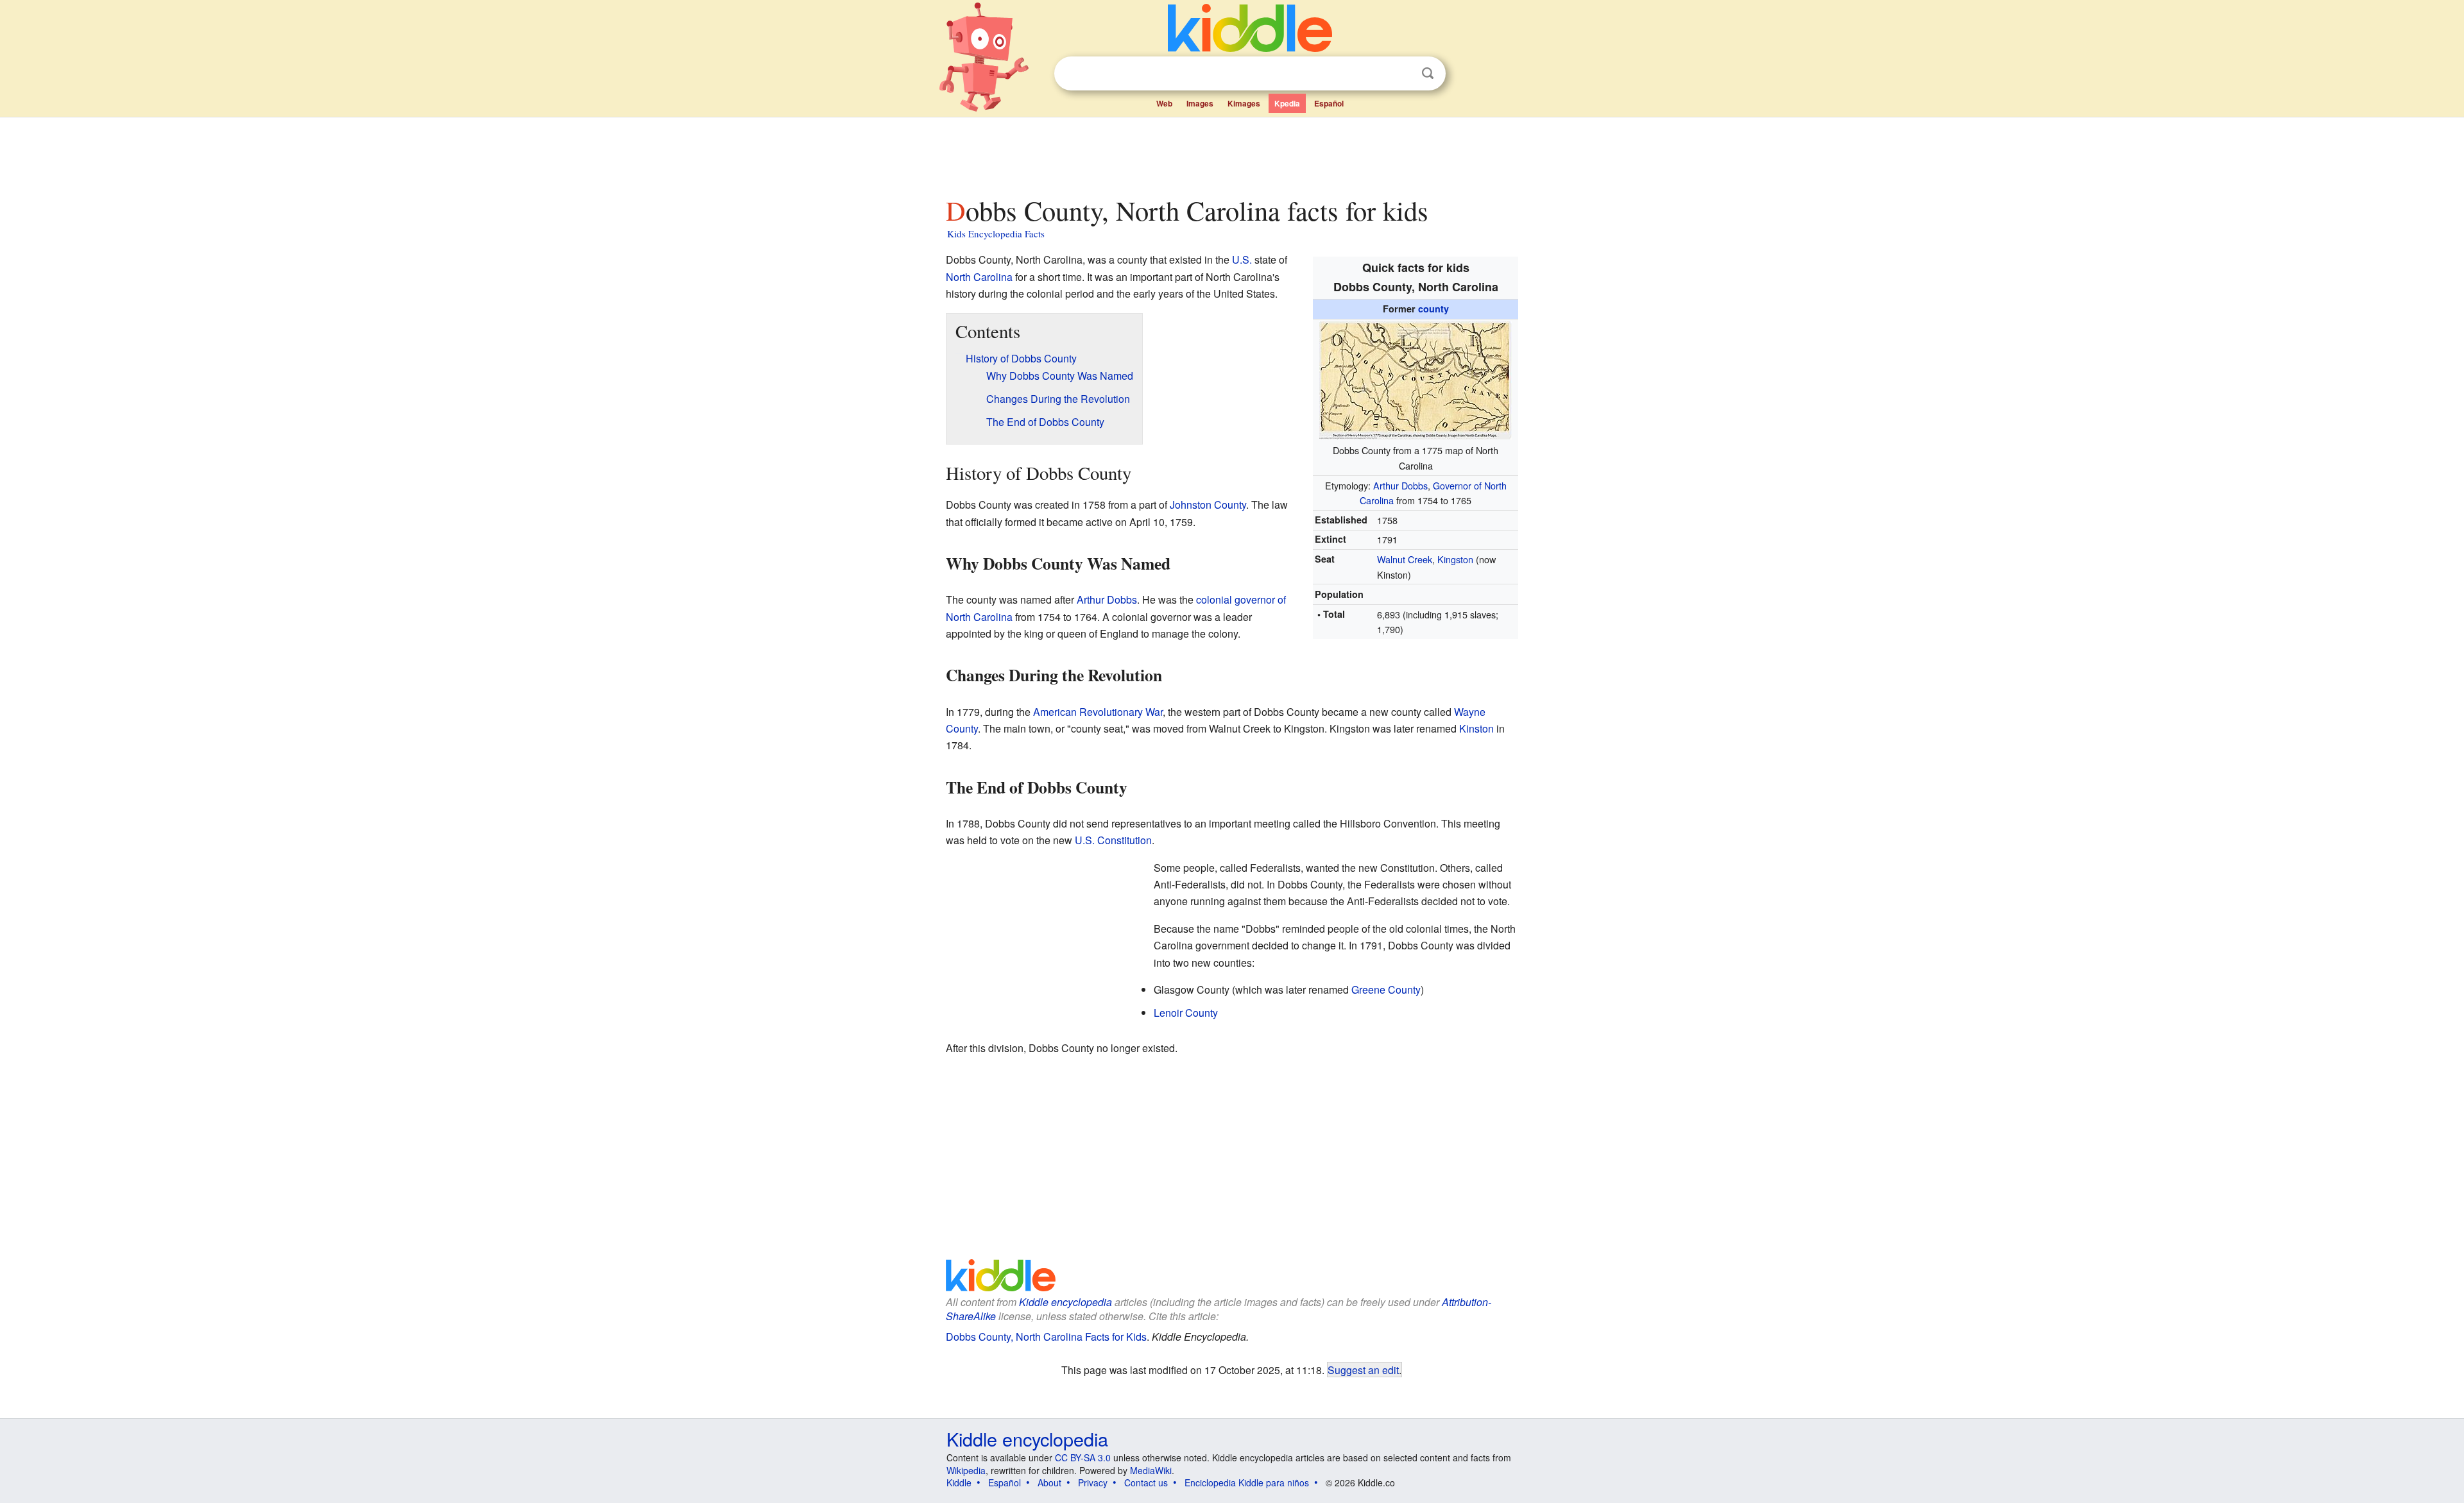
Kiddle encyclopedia (1065, 1302)
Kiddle (959, 1482)
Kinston (1476, 728)
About (1049, 1482)
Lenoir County (1186, 1013)
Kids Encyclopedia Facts (996, 234)
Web (1164, 103)
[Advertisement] (1231, 153)
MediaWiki (1151, 1470)
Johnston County (1208, 505)
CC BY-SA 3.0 (1083, 1457)
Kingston (1455, 559)
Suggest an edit (1363, 1370)
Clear (1401, 74)
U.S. (1242, 259)
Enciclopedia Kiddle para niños (1247, 1482)
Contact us (1146, 1482)
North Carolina (979, 277)
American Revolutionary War (1098, 712)
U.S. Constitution (1113, 840)
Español (1329, 103)
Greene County (1386, 989)
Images (1200, 103)
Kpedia (1287, 103)
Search (1428, 73)
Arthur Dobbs (1400, 485)
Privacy (1093, 1482)
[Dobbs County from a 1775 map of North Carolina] (1416, 378)
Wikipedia (966, 1470)
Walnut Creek (1405, 559)
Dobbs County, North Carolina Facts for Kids (1046, 1337)
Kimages (1244, 103)
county (1433, 309)
